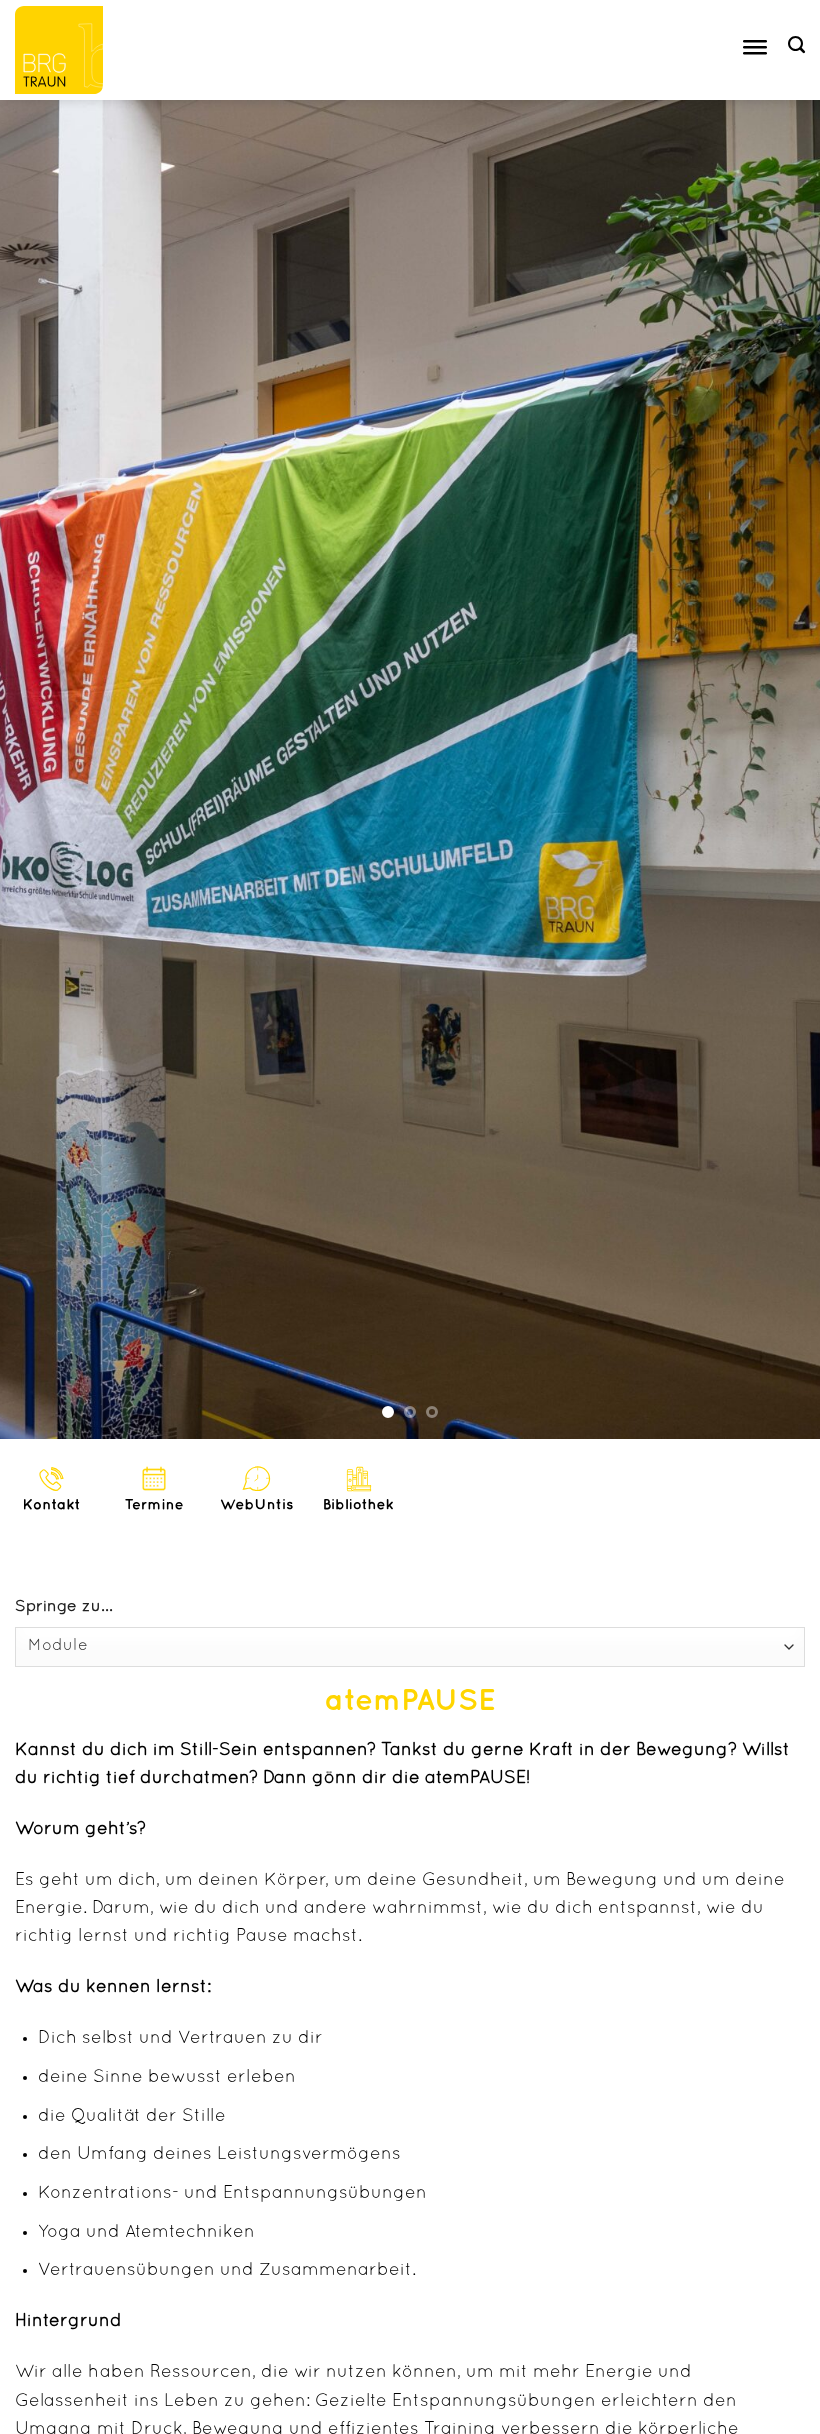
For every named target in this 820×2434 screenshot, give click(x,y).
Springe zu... (64, 1607)
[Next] (778, 769)
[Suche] (796, 45)
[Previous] (42, 769)
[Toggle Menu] (755, 50)
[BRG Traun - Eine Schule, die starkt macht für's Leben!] (67, 50)
